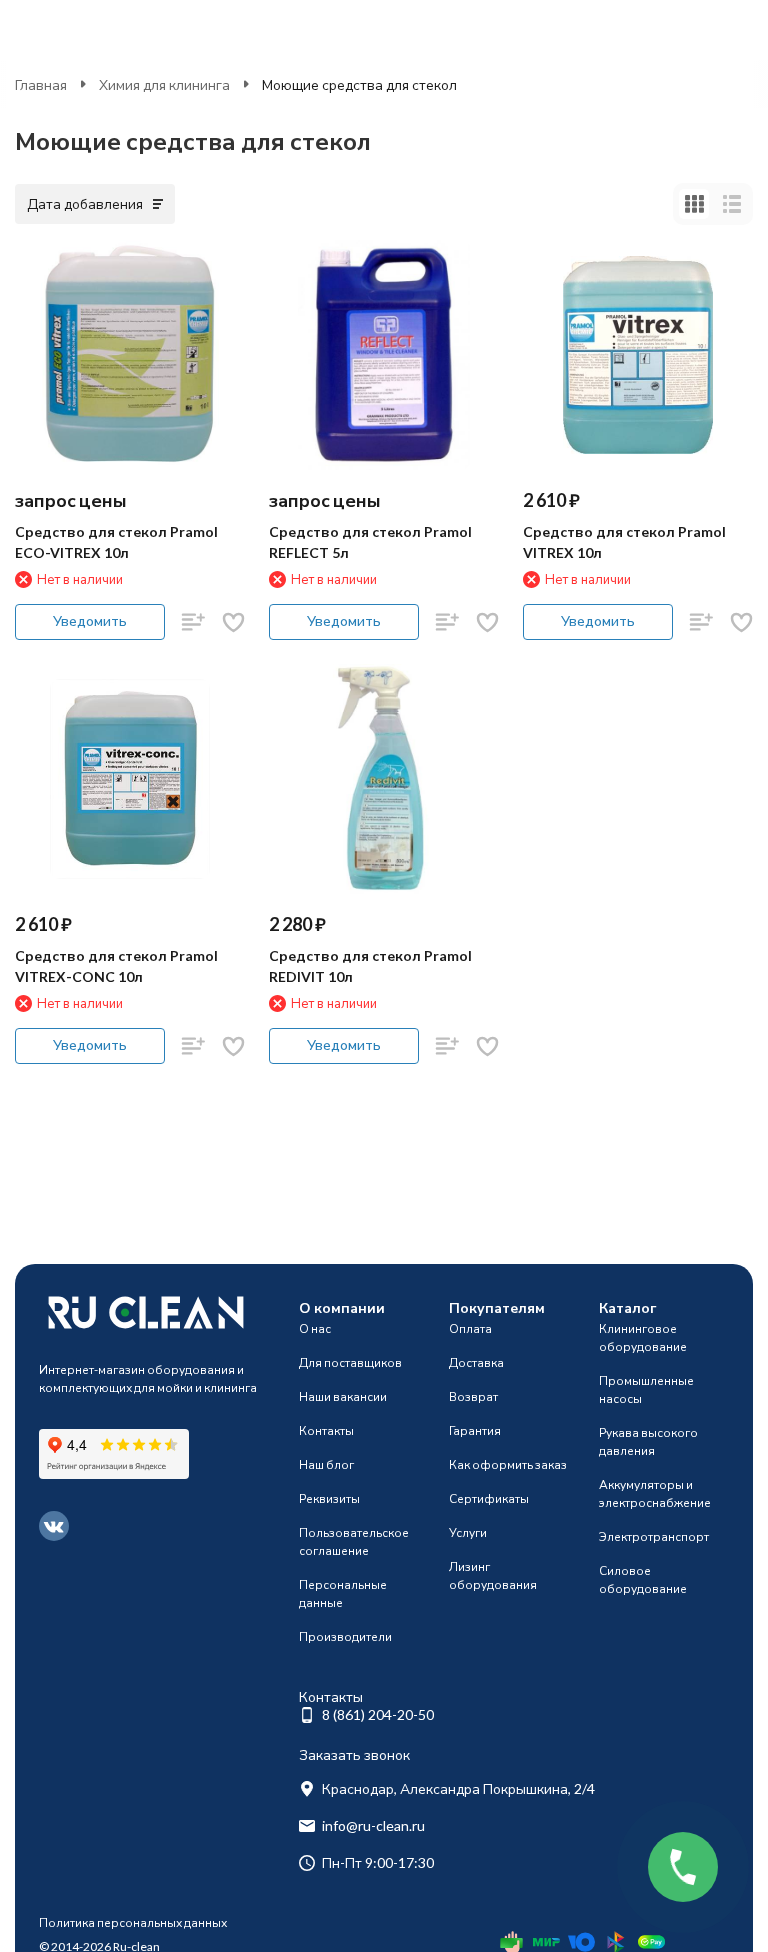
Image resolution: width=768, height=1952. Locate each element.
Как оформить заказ (508, 1464)
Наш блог (326, 1464)
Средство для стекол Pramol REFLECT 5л (370, 542)
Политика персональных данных (133, 1922)
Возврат (473, 1396)
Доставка (476, 1362)
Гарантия (475, 1430)
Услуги (468, 1532)
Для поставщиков (350, 1362)
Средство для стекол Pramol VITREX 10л (624, 542)
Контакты (326, 1430)
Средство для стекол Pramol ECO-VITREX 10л (116, 542)
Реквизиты (329, 1498)
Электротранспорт (654, 1536)
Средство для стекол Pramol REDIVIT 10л (370, 966)
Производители (345, 1636)
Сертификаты (489, 1498)
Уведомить (90, 620)
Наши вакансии (343, 1396)
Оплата (470, 1328)
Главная (41, 84)
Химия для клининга (164, 84)
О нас (315, 1328)
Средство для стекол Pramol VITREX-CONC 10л (116, 966)
